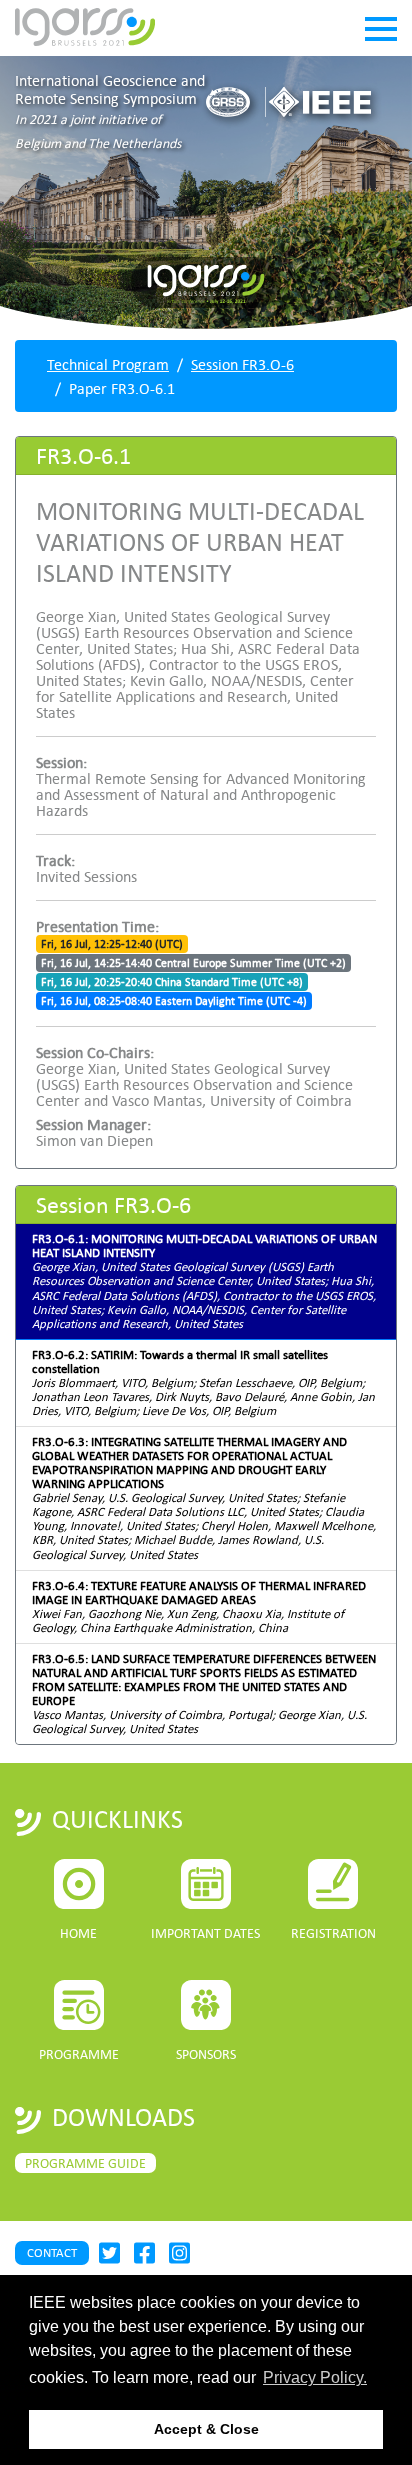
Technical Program (108, 364)
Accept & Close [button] (206, 2429)
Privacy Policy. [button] (315, 2377)
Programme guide (85, 2163)
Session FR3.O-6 (242, 364)
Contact (52, 2252)
